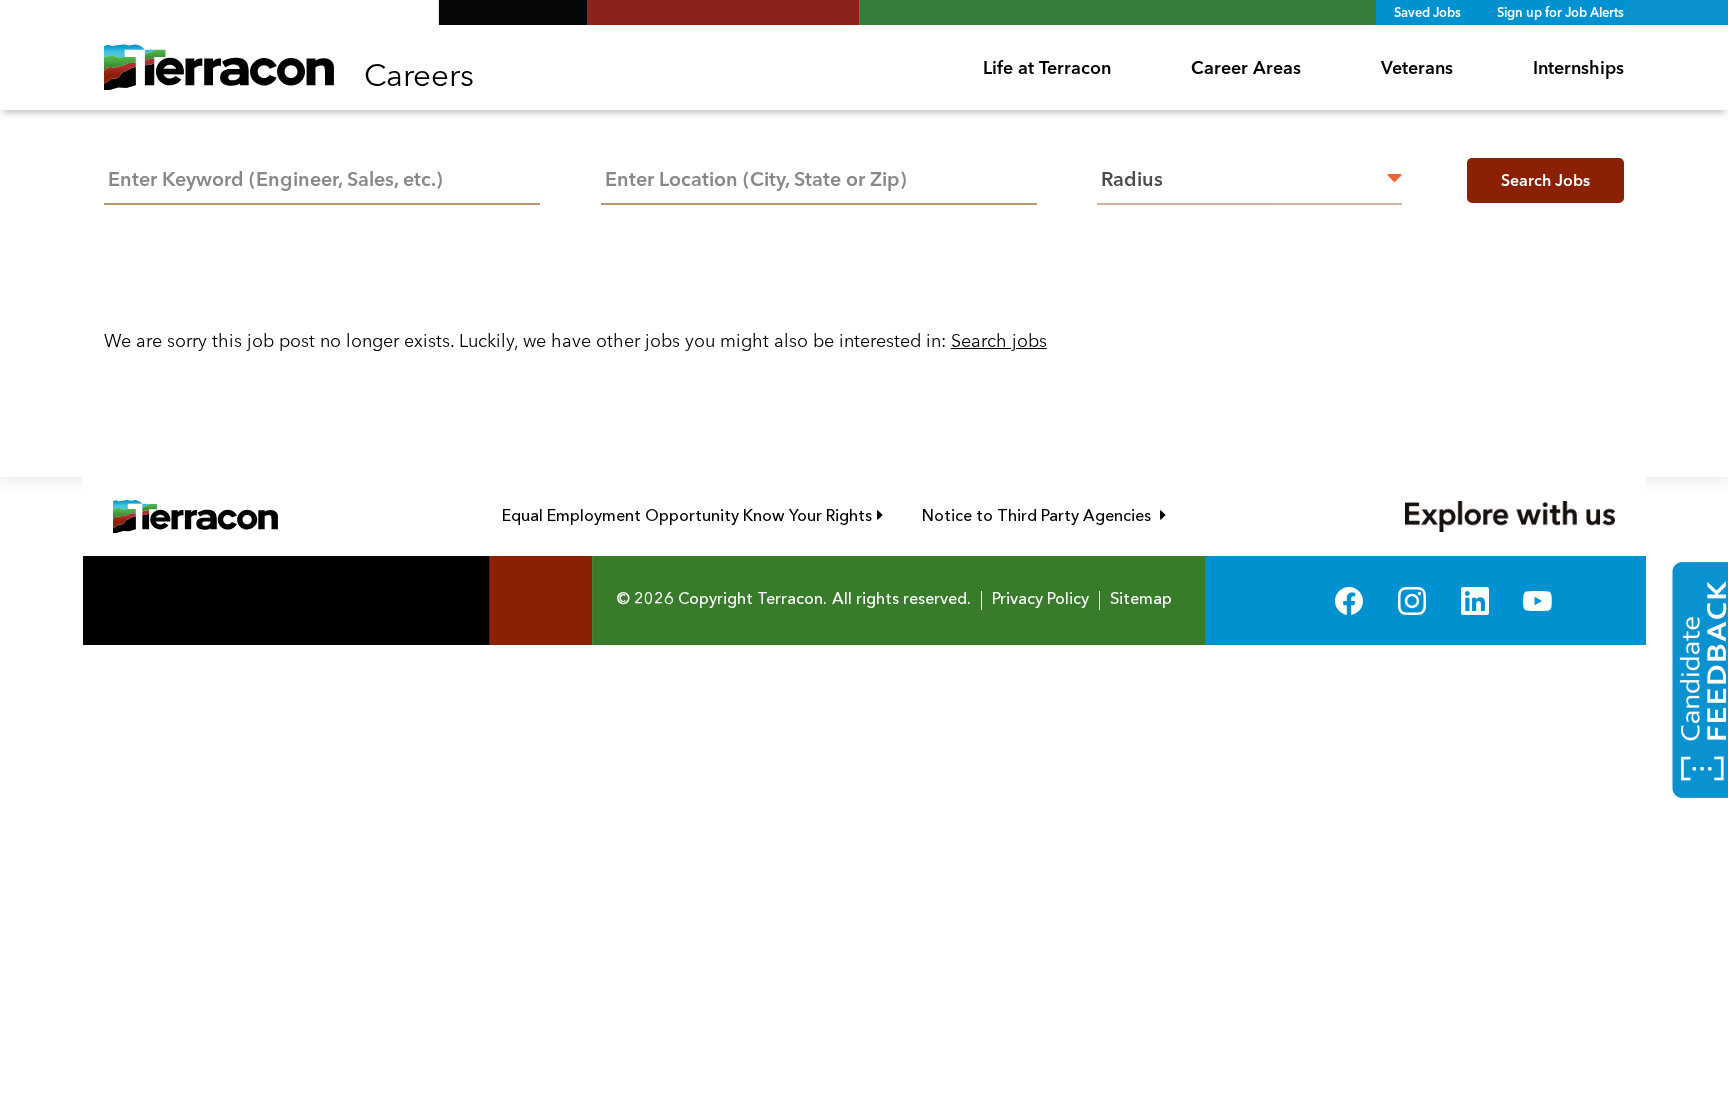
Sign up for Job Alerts (1560, 12)
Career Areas (1246, 67)
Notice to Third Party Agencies (1044, 516)
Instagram (1412, 600)
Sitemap (1141, 600)
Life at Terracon (1047, 67)
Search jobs (999, 340)
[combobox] (819, 178)
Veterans (1417, 67)
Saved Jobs (1427, 12)
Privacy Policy (1040, 600)
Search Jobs (1545, 180)
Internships (1578, 67)
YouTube (1537, 600)
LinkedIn (1475, 600)
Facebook (1349, 600)
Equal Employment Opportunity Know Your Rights (692, 516)
